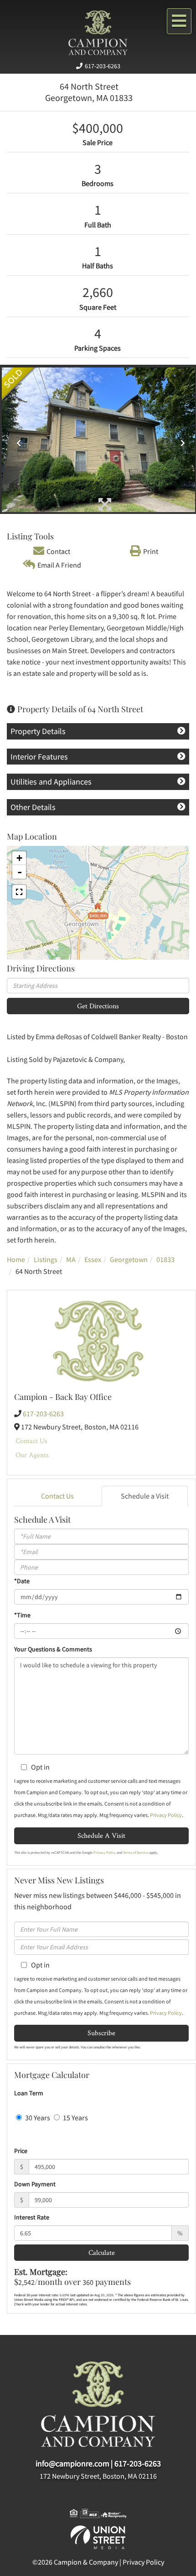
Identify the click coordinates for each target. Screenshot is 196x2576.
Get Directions (98, 1006)
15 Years (75, 2118)
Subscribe (101, 2033)
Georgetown (129, 1259)
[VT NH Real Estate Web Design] (98, 2536)
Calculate (102, 2252)
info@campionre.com (72, 2463)
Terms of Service (136, 1852)
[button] (16, 440)
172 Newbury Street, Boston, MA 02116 (98, 2476)
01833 (165, 1259)
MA (71, 1259)
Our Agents (32, 1455)
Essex (93, 1259)
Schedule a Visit (145, 1496)
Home (16, 1259)
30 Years (37, 2118)
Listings (46, 1259)
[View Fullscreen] (19, 892)
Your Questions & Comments (53, 1649)
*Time (22, 1615)
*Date (22, 1581)
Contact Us (31, 1441)
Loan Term (29, 2093)
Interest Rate (32, 2217)
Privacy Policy (166, 1815)
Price (21, 2151)
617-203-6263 (103, 66)
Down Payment (35, 2184)
